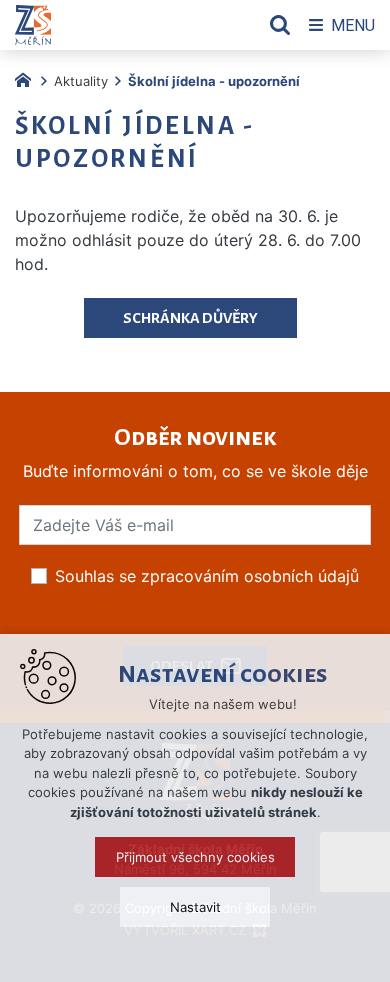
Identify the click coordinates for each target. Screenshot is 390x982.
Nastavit (195, 907)
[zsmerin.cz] (28, 78)
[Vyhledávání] (280, 25)
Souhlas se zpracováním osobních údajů (207, 576)
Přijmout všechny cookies (195, 857)
